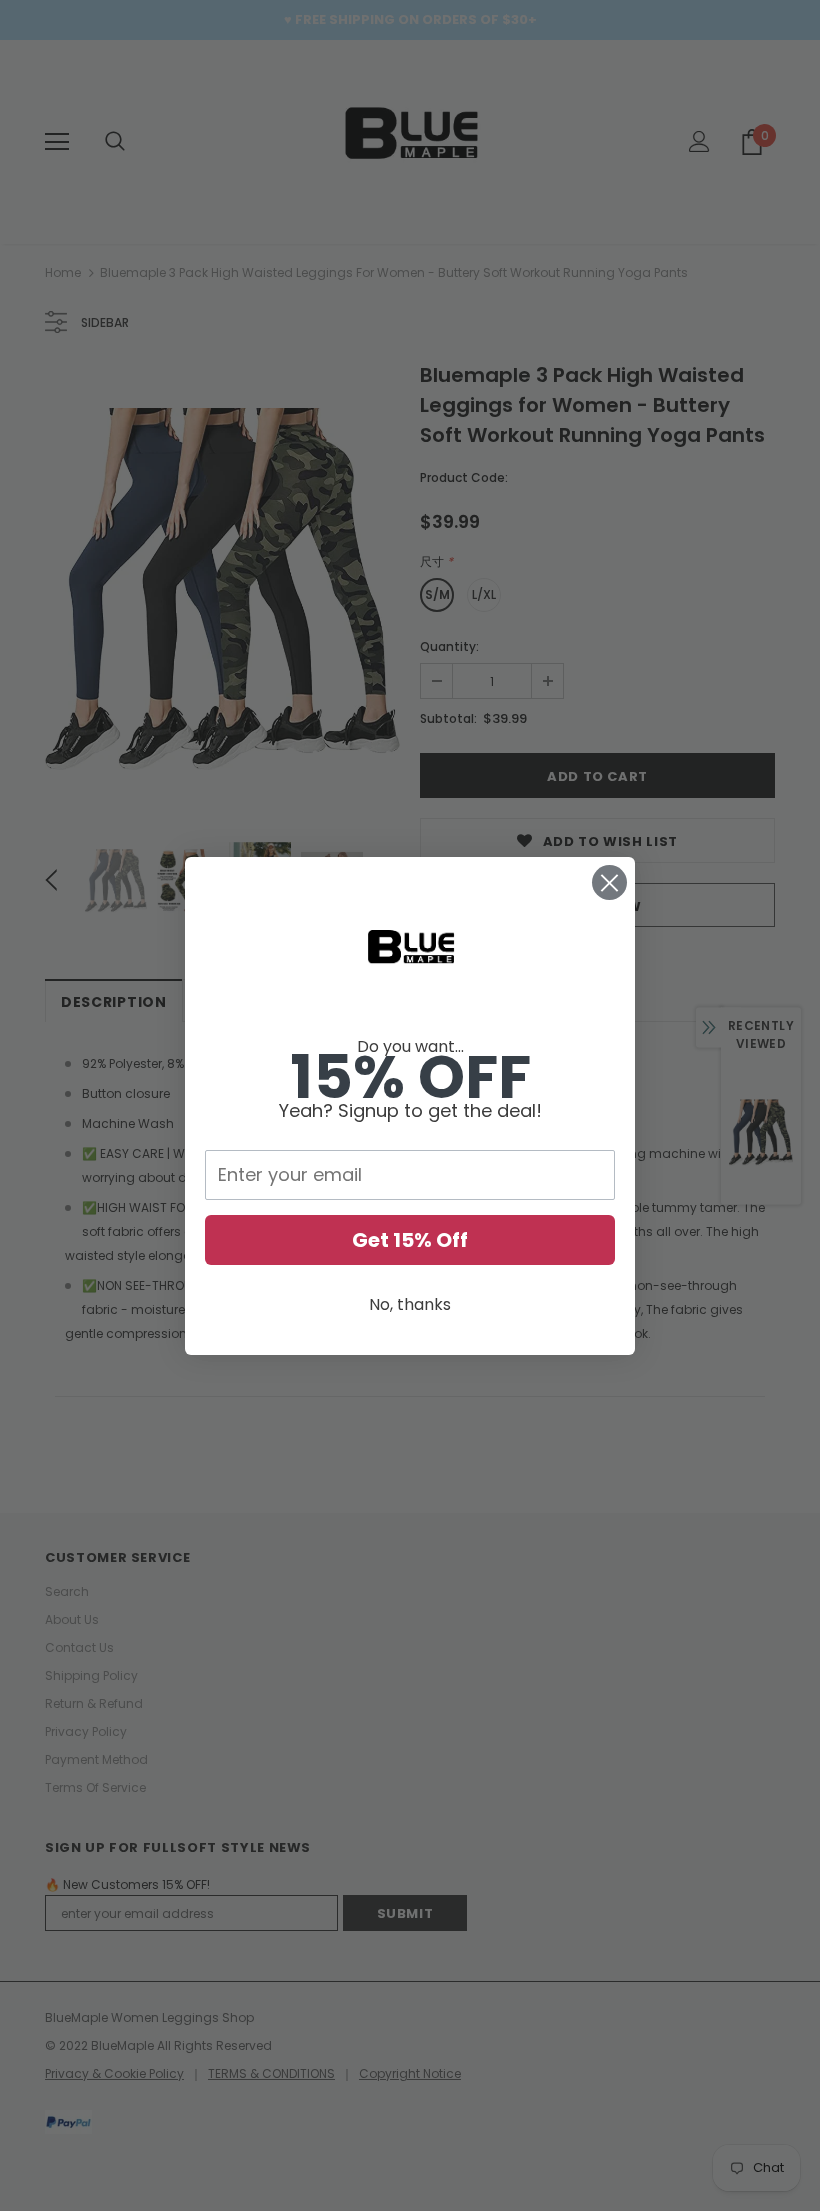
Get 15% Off (410, 1240)
